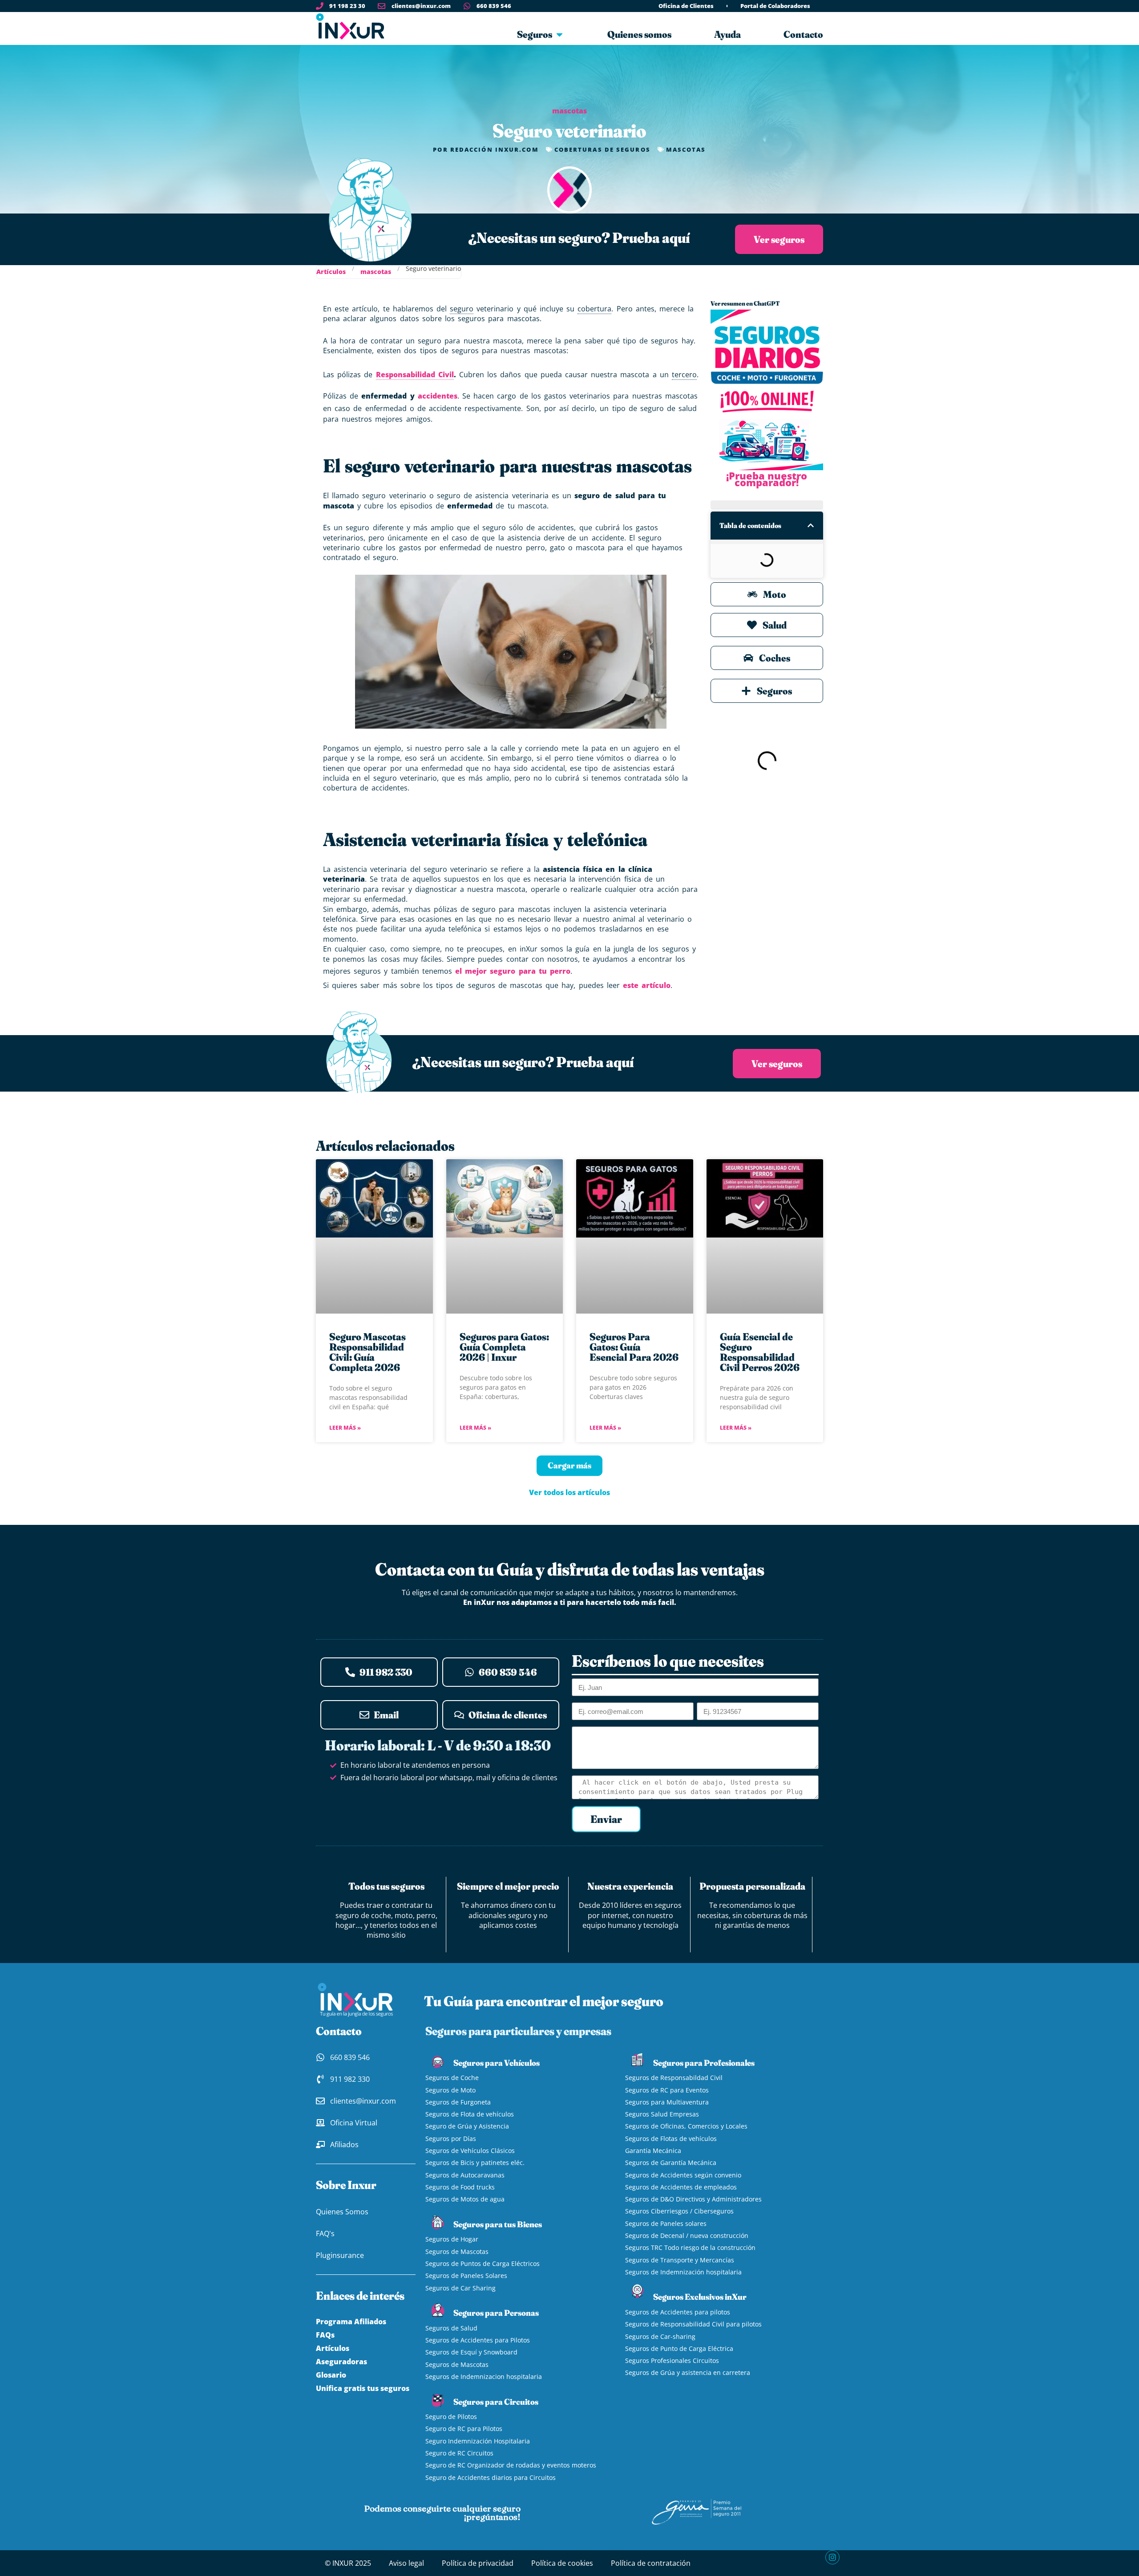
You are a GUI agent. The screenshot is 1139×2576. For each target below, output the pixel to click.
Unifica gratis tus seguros (363, 2388)
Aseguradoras (341, 2362)
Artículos (331, 272)
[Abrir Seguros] (559, 34)
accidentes (438, 396)
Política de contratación (651, 2563)
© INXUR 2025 (348, 2563)
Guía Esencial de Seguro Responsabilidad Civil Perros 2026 (760, 1352)
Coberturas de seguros (602, 149)
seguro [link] (462, 309)
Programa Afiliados (351, 2322)
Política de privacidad (478, 2563)
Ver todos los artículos (569, 1492)
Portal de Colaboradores (775, 6)
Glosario (331, 2375)
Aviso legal (406, 2563)
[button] (811, 525)
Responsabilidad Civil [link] (415, 375)
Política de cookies (562, 2563)
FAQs (325, 2335)
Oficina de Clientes (686, 6)
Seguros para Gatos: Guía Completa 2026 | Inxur (504, 1347)
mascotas (569, 111)
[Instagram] (832, 2557)
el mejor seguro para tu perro (513, 971)
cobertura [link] (594, 309)
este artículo (647, 985)
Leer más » (345, 1428)
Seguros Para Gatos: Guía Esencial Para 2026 (634, 1347)
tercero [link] (684, 375)
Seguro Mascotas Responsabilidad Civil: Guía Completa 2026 (368, 1352)
